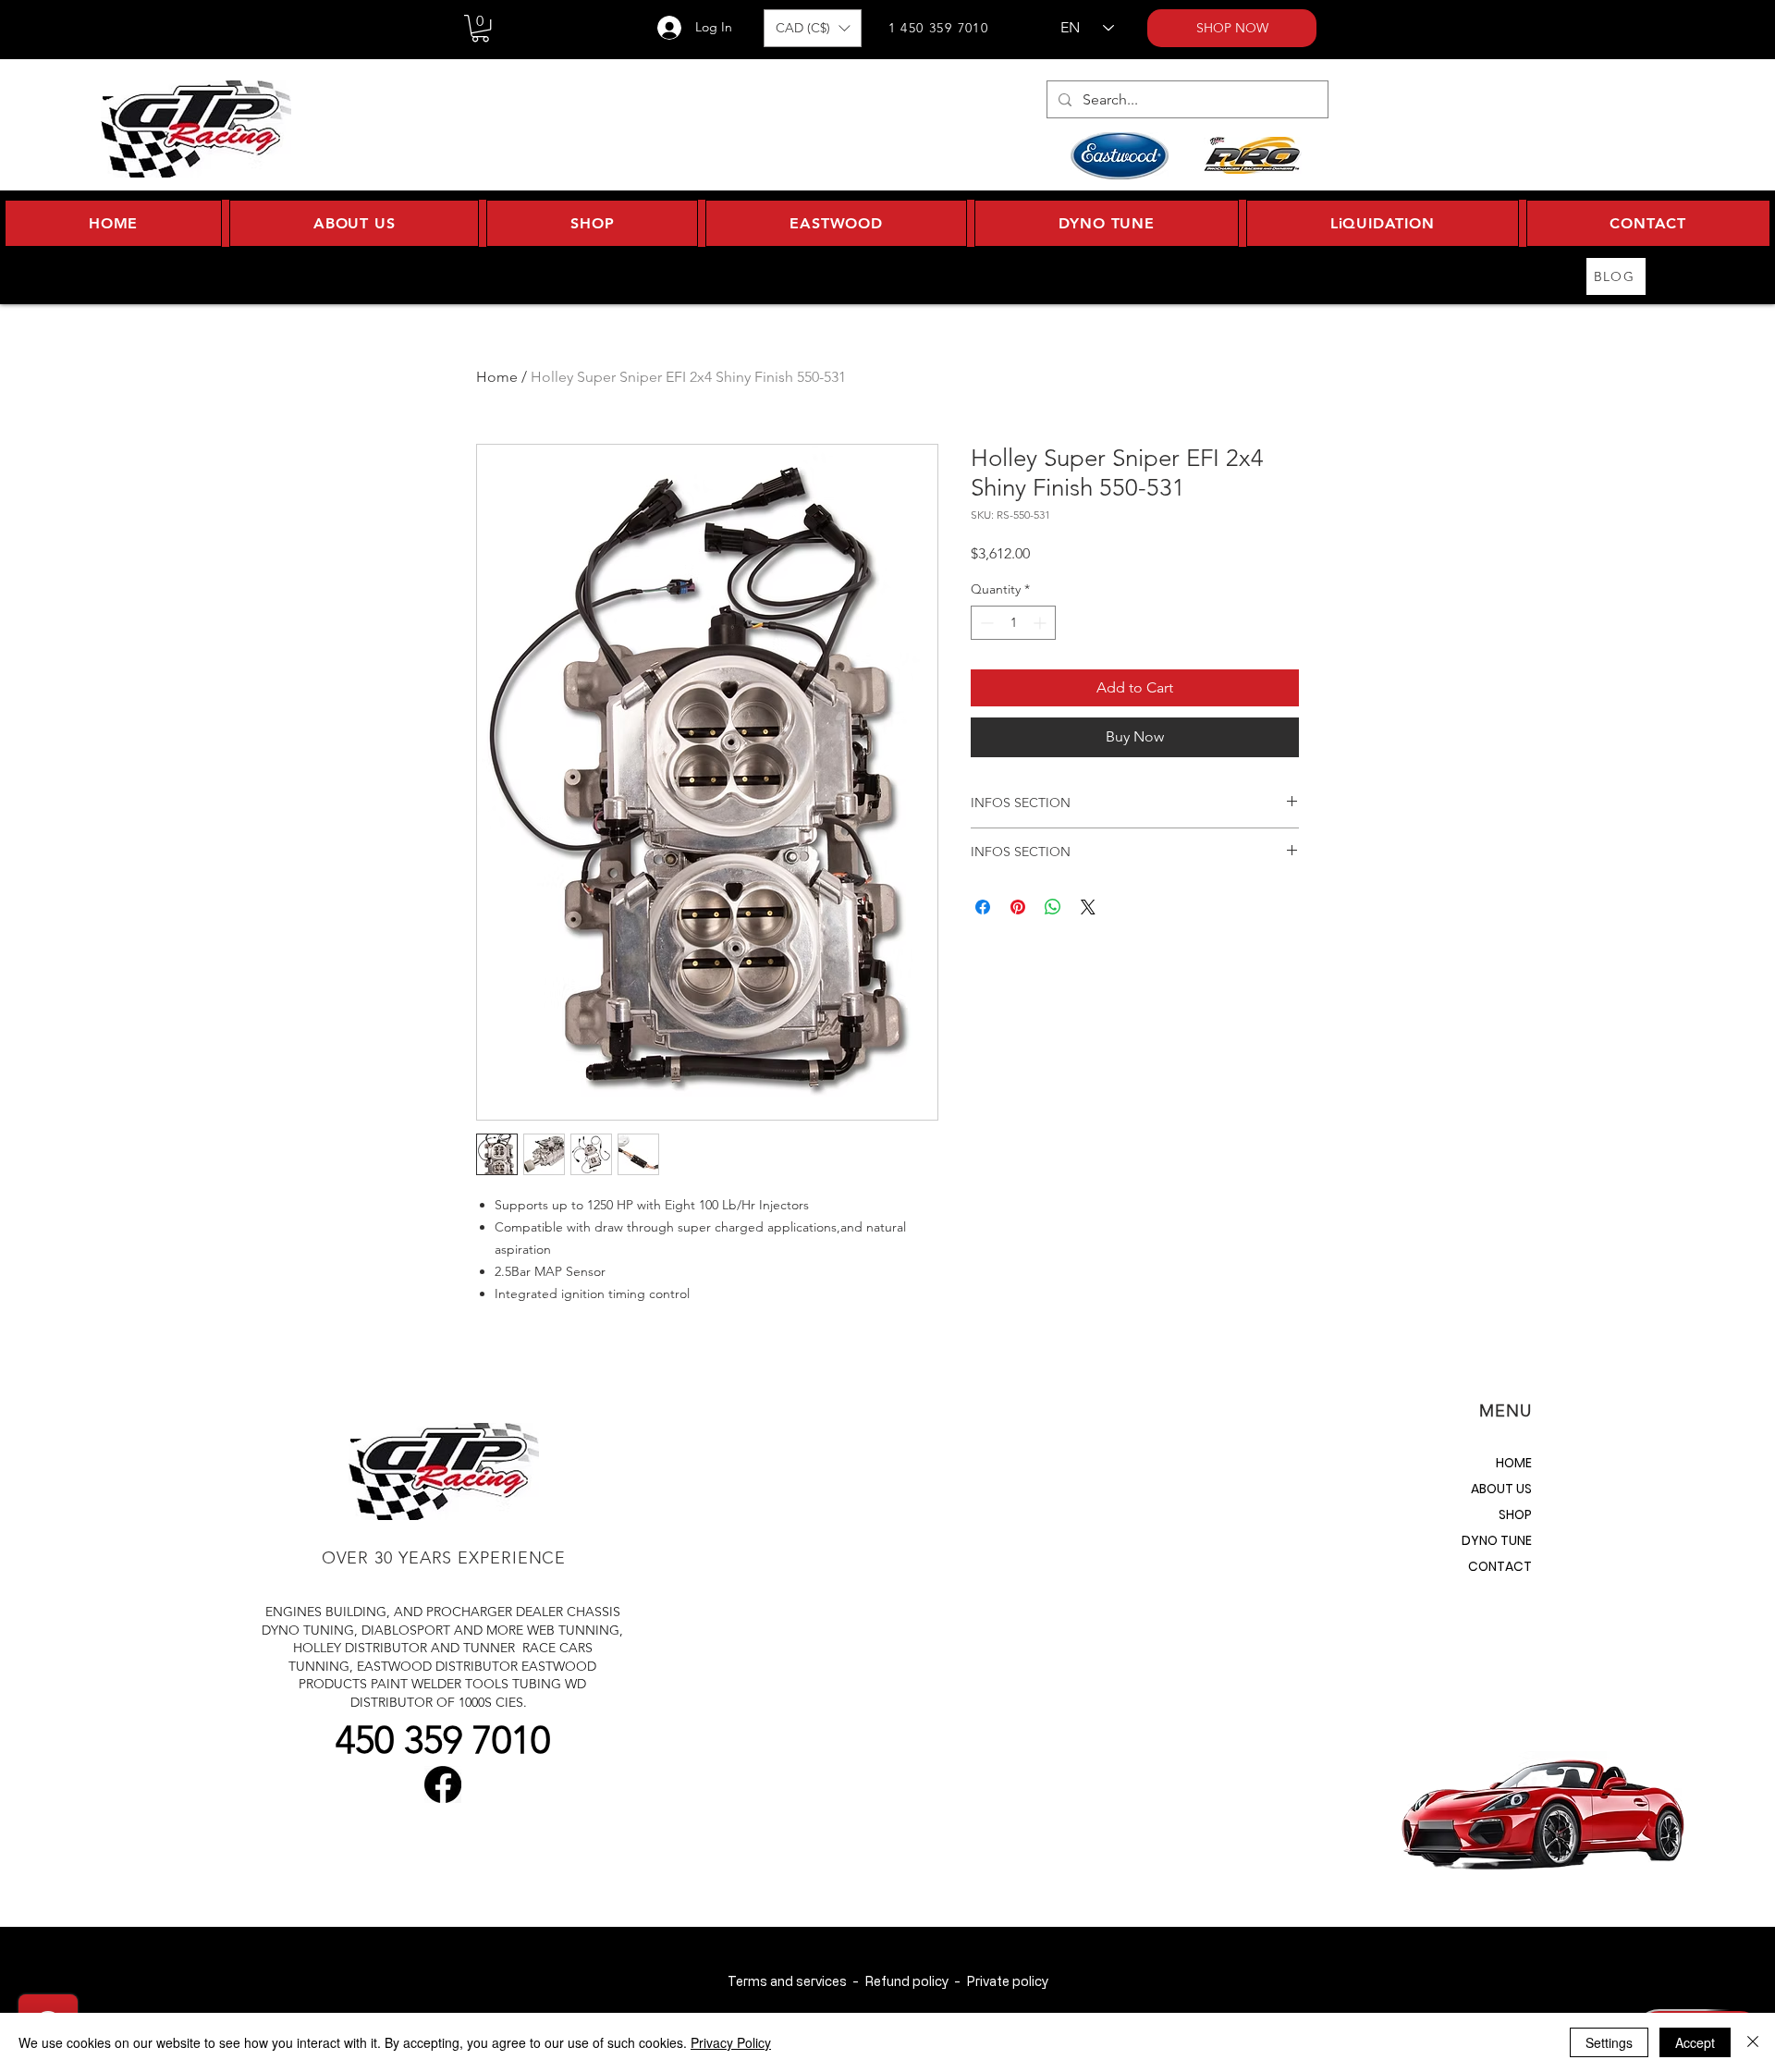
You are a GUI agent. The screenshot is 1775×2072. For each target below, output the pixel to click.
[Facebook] (443, 1784)
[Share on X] (1088, 907)
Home (497, 377)
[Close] (1753, 2042)
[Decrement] (985, 623)
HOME (1514, 1463)
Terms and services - (796, 1981)
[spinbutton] (1013, 623)
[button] (480, 28)
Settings (1609, 2042)
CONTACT (1500, 1566)
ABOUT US (1501, 1489)
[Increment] (1041, 623)
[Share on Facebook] (983, 907)
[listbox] (813, 28)
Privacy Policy (731, 2042)
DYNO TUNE (1497, 1540)
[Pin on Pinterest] (1018, 907)
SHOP (1515, 1514)
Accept (1695, 2042)
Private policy (1007, 1981)
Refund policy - (915, 1981)
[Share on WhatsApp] (1053, 907)
